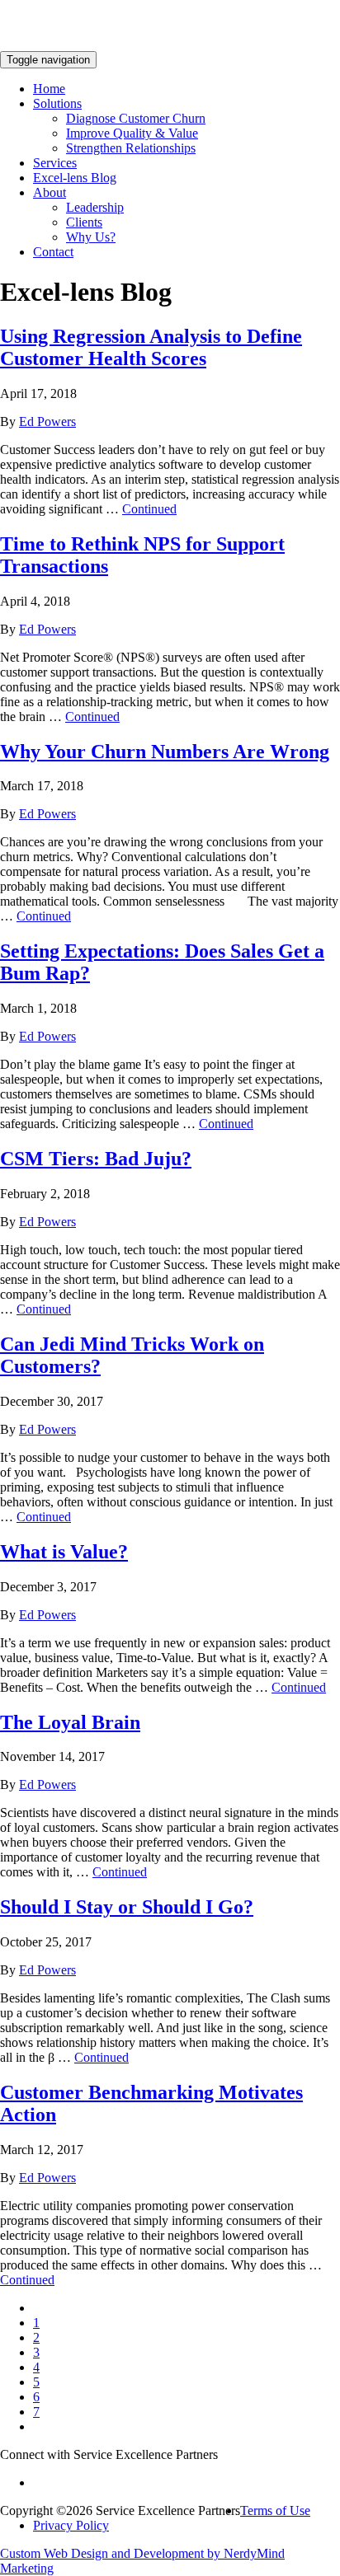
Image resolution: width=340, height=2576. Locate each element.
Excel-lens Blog (75, 178)
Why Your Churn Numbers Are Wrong (165, 752)
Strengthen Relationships (131, 148)
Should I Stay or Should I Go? (127, 1907)
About (50, 192)
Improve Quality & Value (132, 133)
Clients (84, 222)
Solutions (57, 103)
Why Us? (91, 237)
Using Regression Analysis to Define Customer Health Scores (151, 347)
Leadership (95, 207)
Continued (149, 509)
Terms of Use (275, 2510)
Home (49, 89)
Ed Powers (47, 422)
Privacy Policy (71, 2525)
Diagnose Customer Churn (136, 118)
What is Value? (64, 1552)
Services (55, 163)
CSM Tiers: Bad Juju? (96, 1159)
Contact (53, 252)
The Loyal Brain (70, 1722)
